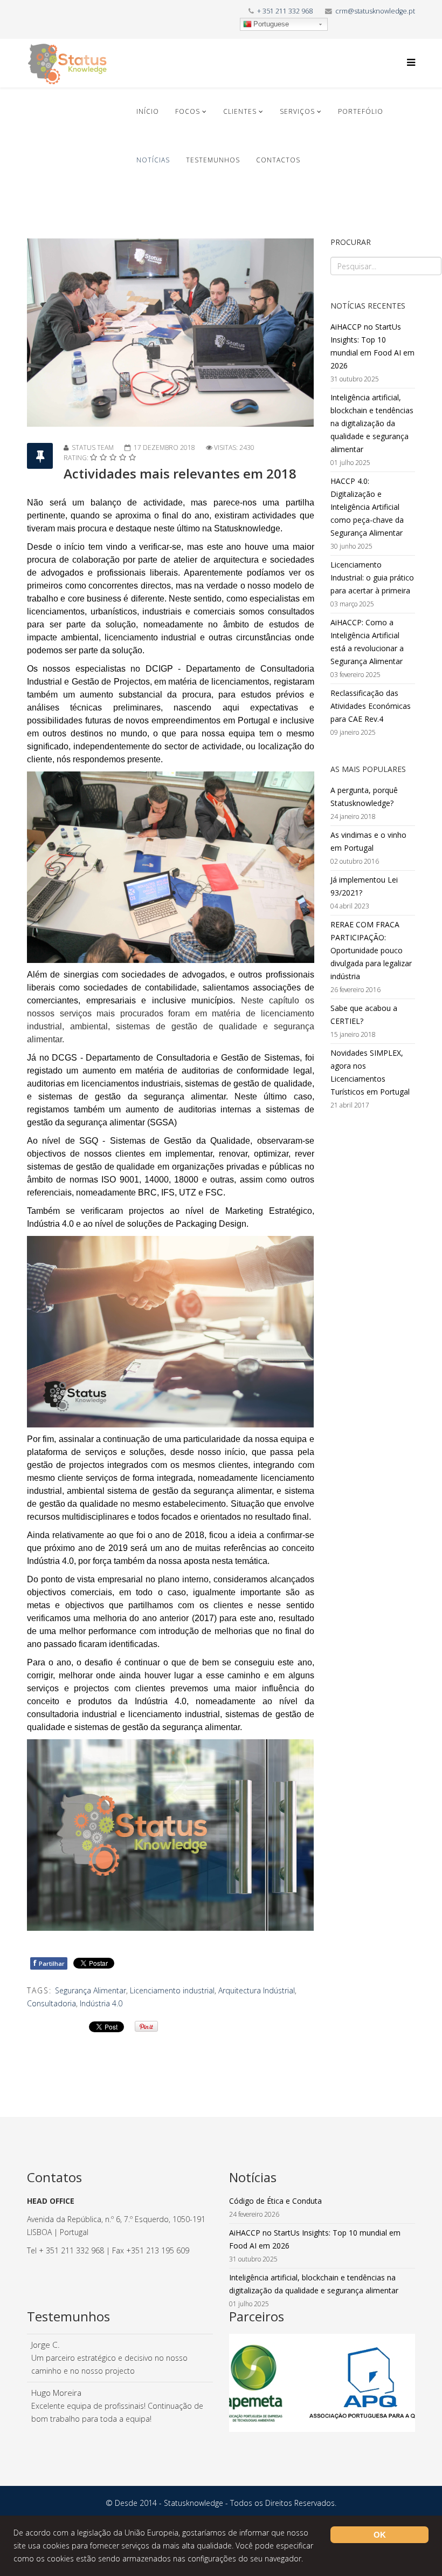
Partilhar (49, 1963)
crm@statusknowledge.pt (375, 11)
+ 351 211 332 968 (285, 11)
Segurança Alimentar (91, 1990)
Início (148, 111)
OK (380, 2535)
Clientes (240, 111)
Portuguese (271, 24)
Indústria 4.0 (101, 2003)
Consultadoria (51, 2003)
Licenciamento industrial (172, 1990)
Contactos (278, 160)
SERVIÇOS (297, 111)
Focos (188, 111)
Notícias (153, 160)
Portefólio (361, 111)
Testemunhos (213, 160)
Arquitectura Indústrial (257, 1990)
